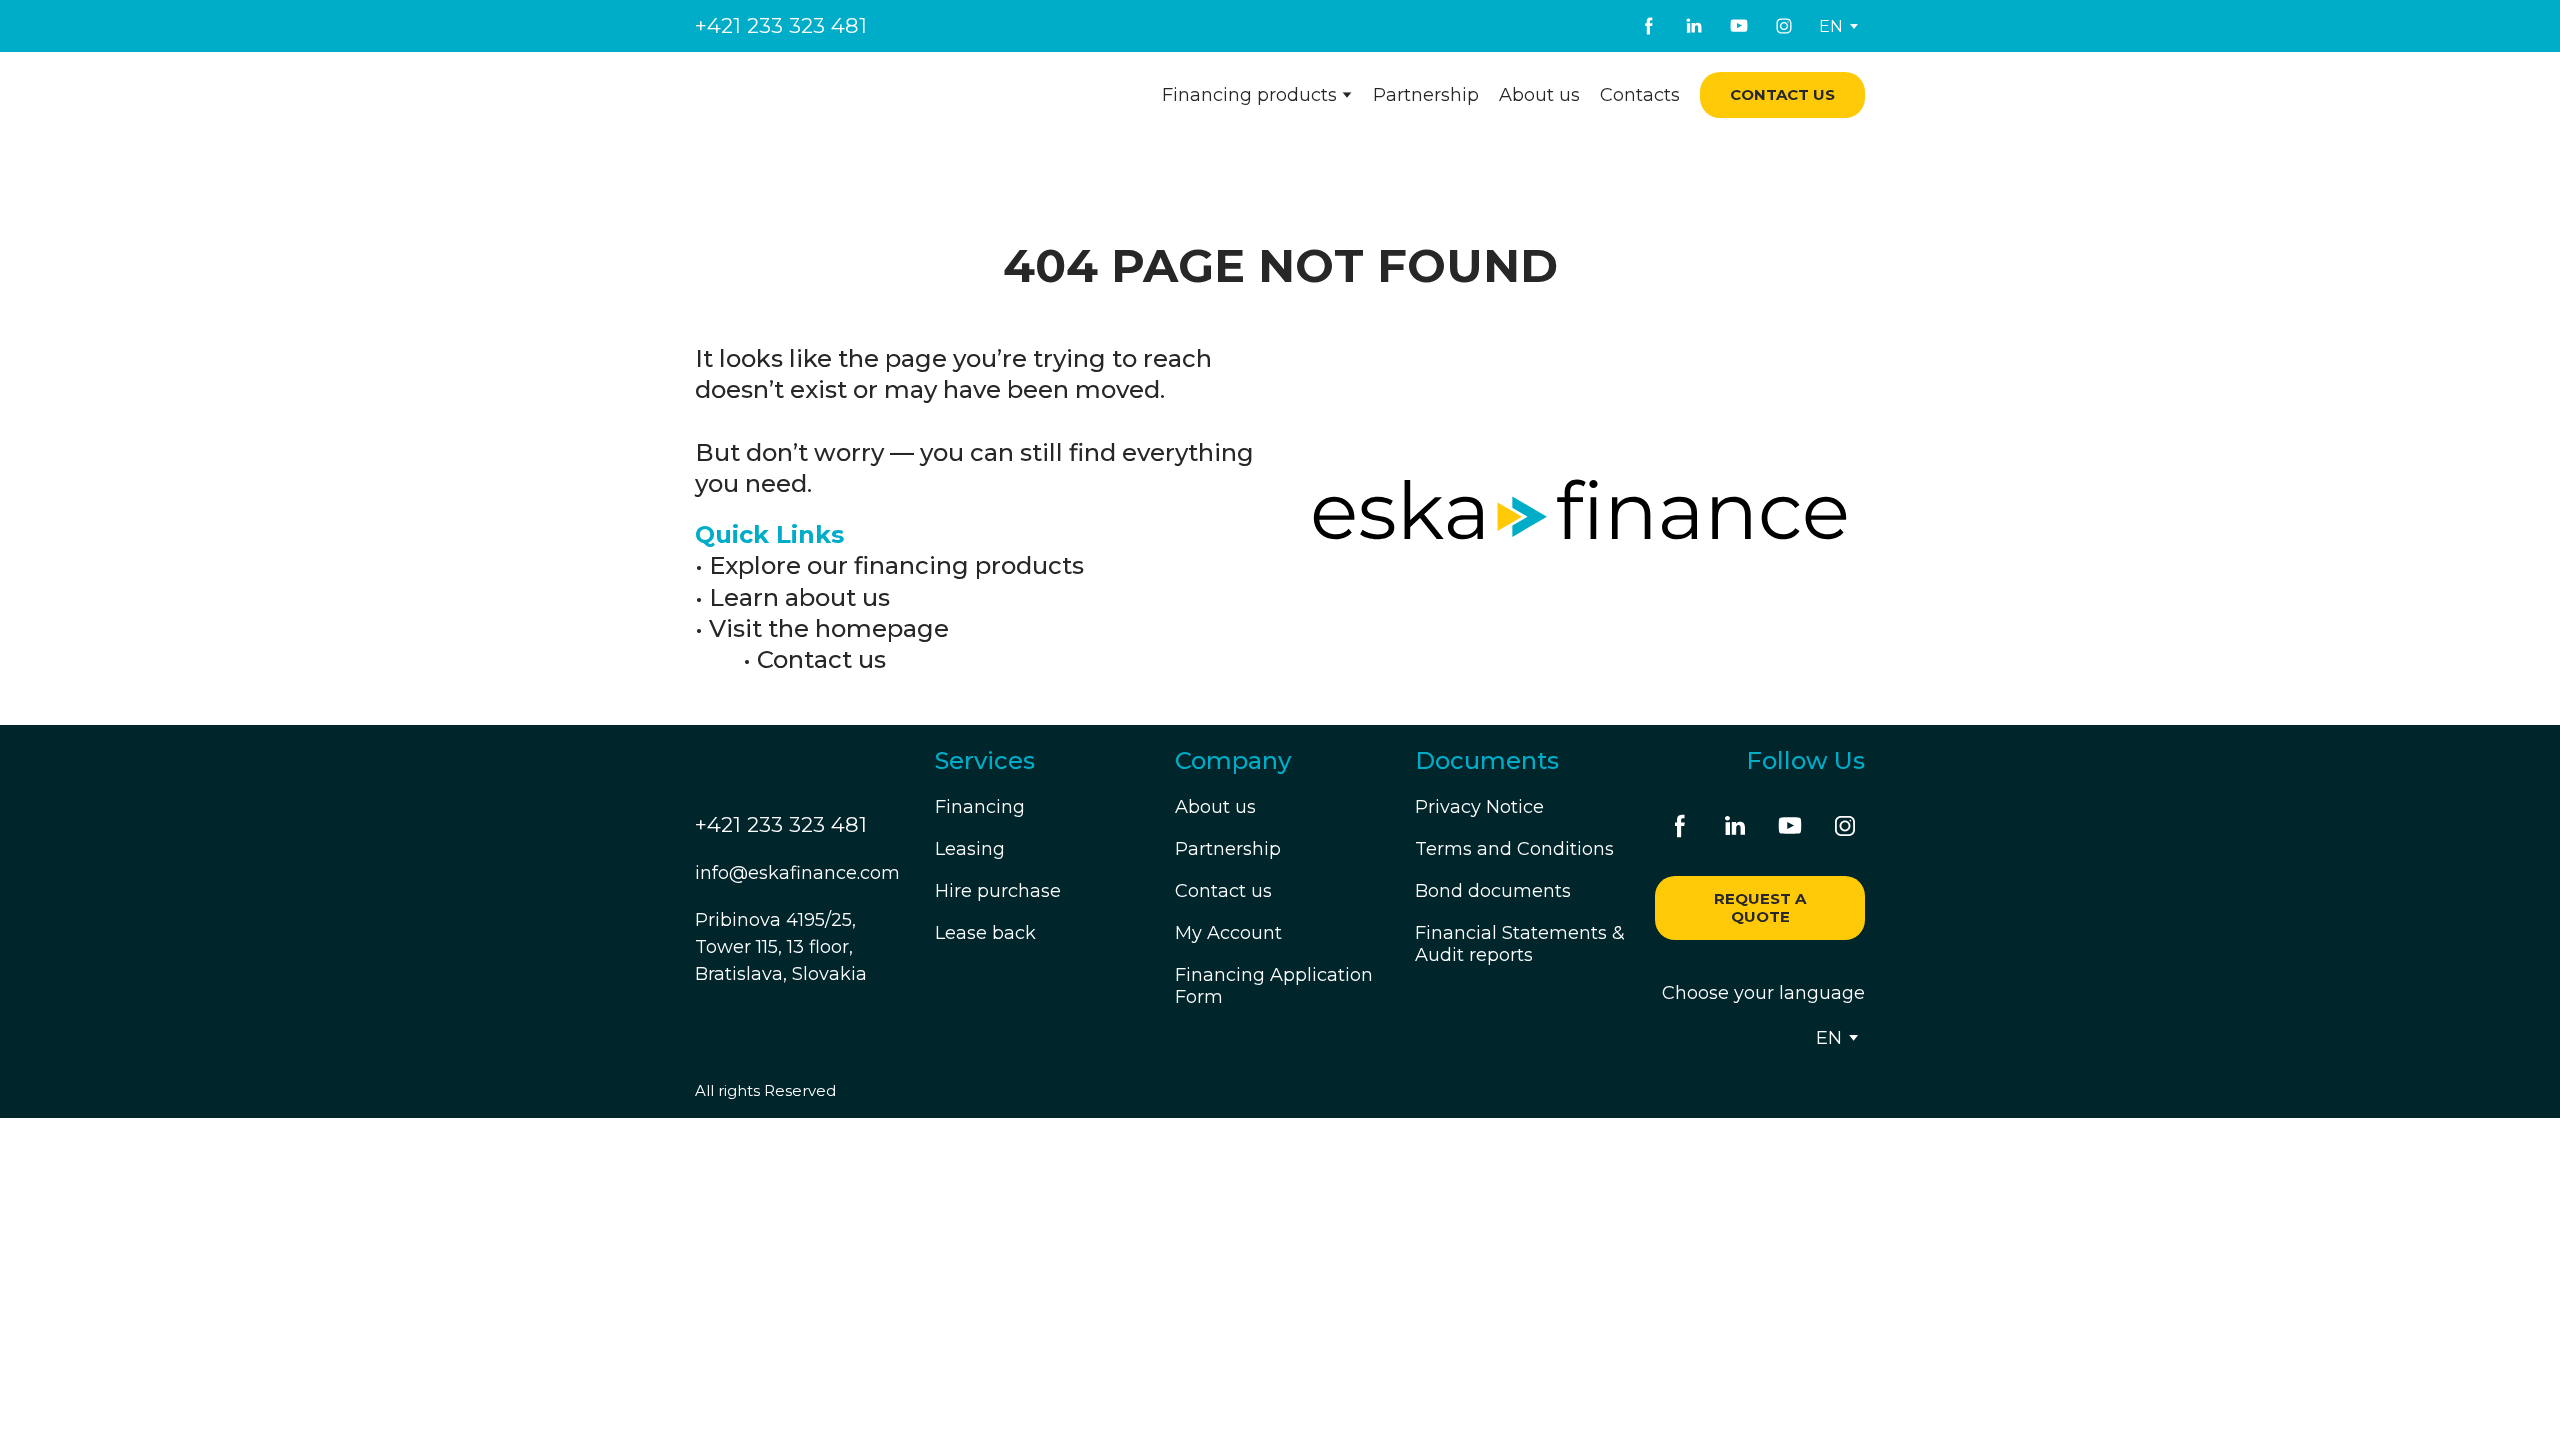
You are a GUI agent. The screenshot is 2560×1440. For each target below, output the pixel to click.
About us (1539, 95)
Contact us (821, 659)
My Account (1228, 933)
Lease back (985, 933)
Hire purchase (998, 891)
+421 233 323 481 (781, 25)
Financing (980, 807)
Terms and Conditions (1514, 849)
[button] (1649, 26)
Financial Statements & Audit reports (1520, 944)
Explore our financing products (896, 565)
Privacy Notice (1479, 807)
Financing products (1249, 95)
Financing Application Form (1274, 986)
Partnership (1426, 95)
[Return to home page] (817, 95)
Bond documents (1493, 891)
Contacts (1640, 95)
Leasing (970, 849)
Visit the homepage (829, 628)
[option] (1831, 26)
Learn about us (799, 597)
